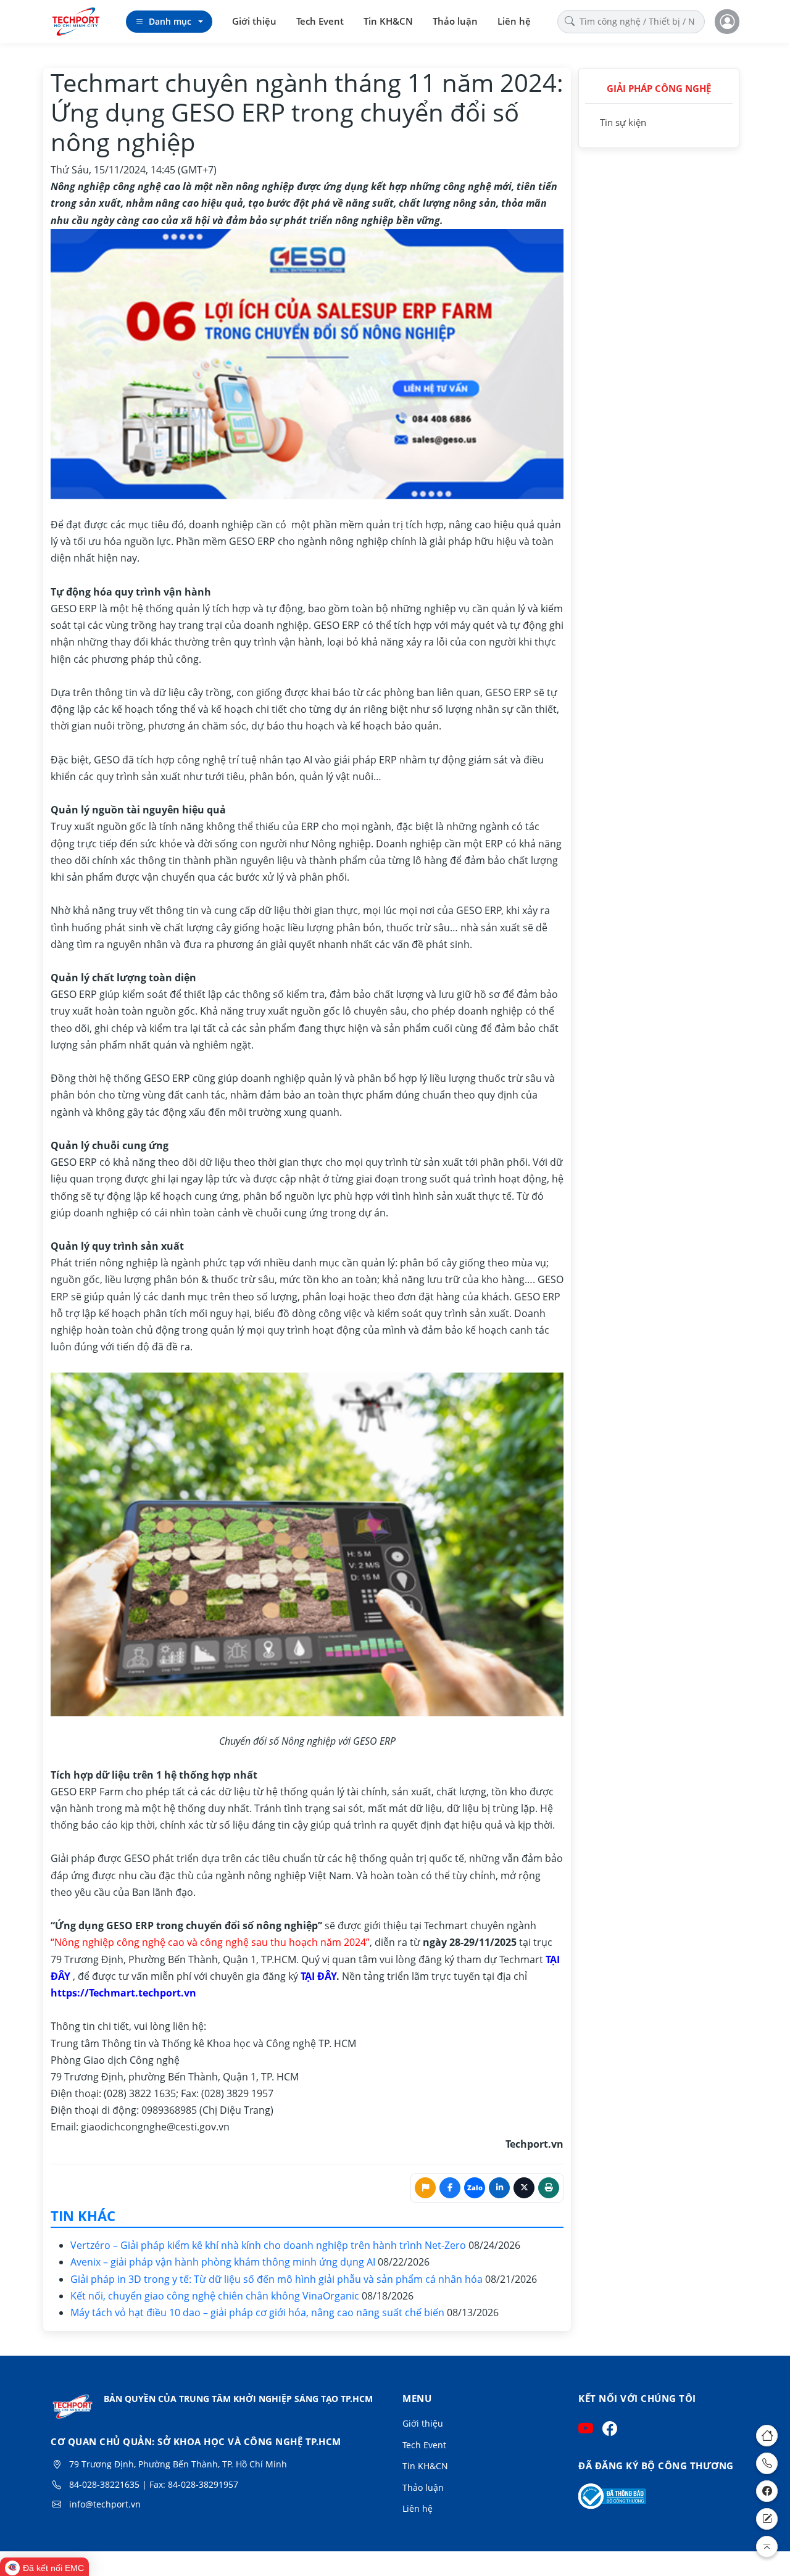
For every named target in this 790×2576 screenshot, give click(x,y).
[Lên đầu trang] (767, 2547)
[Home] (767, 2436)
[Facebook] (767, 2491)
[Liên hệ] (767, 2519)
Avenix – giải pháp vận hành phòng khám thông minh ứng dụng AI (224, 2262)
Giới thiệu (254, 21)
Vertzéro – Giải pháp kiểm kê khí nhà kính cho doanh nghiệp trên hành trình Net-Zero (269, 2245)
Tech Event (320, 21)
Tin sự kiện (623, 122)
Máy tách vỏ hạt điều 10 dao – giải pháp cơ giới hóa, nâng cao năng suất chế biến (259, 2312)
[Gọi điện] (767, 2463)
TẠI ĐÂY (318, 1976)
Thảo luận (455, 21)
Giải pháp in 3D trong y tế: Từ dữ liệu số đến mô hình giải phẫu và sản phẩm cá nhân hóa (278, 2279)
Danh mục (170, 21)
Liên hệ (514, 21)
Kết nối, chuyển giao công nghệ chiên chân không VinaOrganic (216, 2296)
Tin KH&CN (388, 21)
